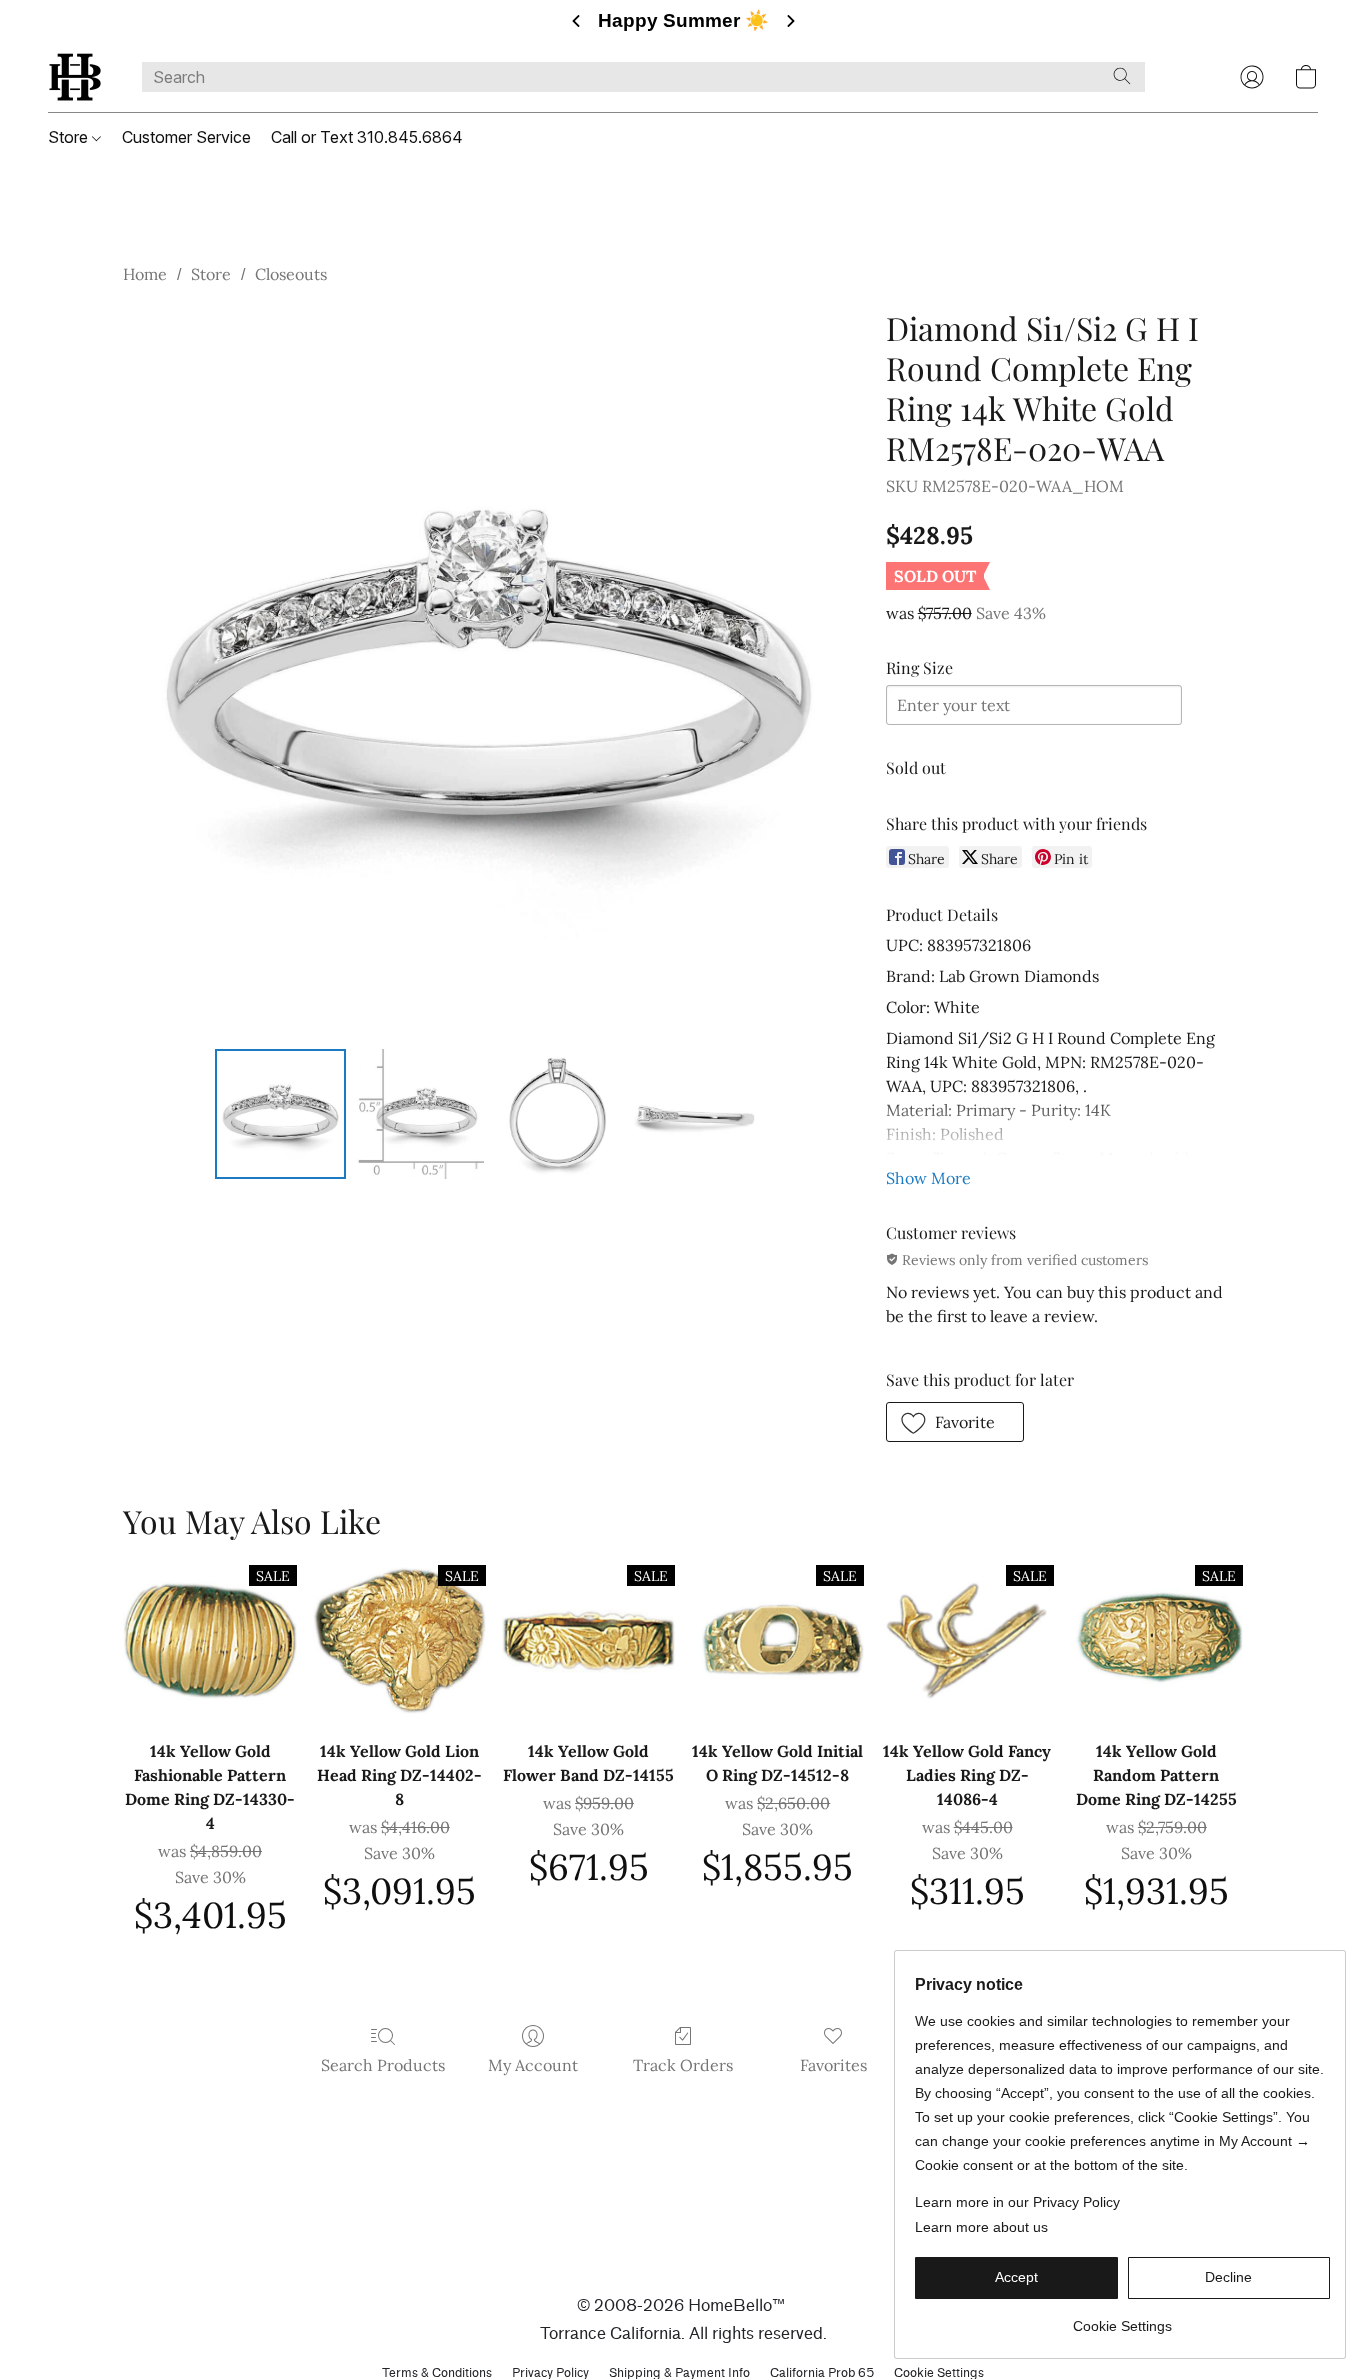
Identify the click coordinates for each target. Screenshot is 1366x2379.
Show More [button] (928, 1178)
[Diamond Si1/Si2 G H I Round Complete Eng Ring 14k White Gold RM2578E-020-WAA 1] (419, 1114)
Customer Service (186, 137)
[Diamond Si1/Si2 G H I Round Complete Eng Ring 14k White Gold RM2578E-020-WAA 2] (557, 1114)
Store (70, 137)
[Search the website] (1122, 76)
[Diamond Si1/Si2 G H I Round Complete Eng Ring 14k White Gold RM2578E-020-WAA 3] (696, 1114)
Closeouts (291, 274)
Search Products (383, 2065)
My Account (533, 2065)
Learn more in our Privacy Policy (1017, 2202)
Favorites (833, 2065)
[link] (1122, 2318)
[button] (75, 77)
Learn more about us (981, 2227)
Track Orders (683, 2065)
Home (145, 274)
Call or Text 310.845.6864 (367, 137)
